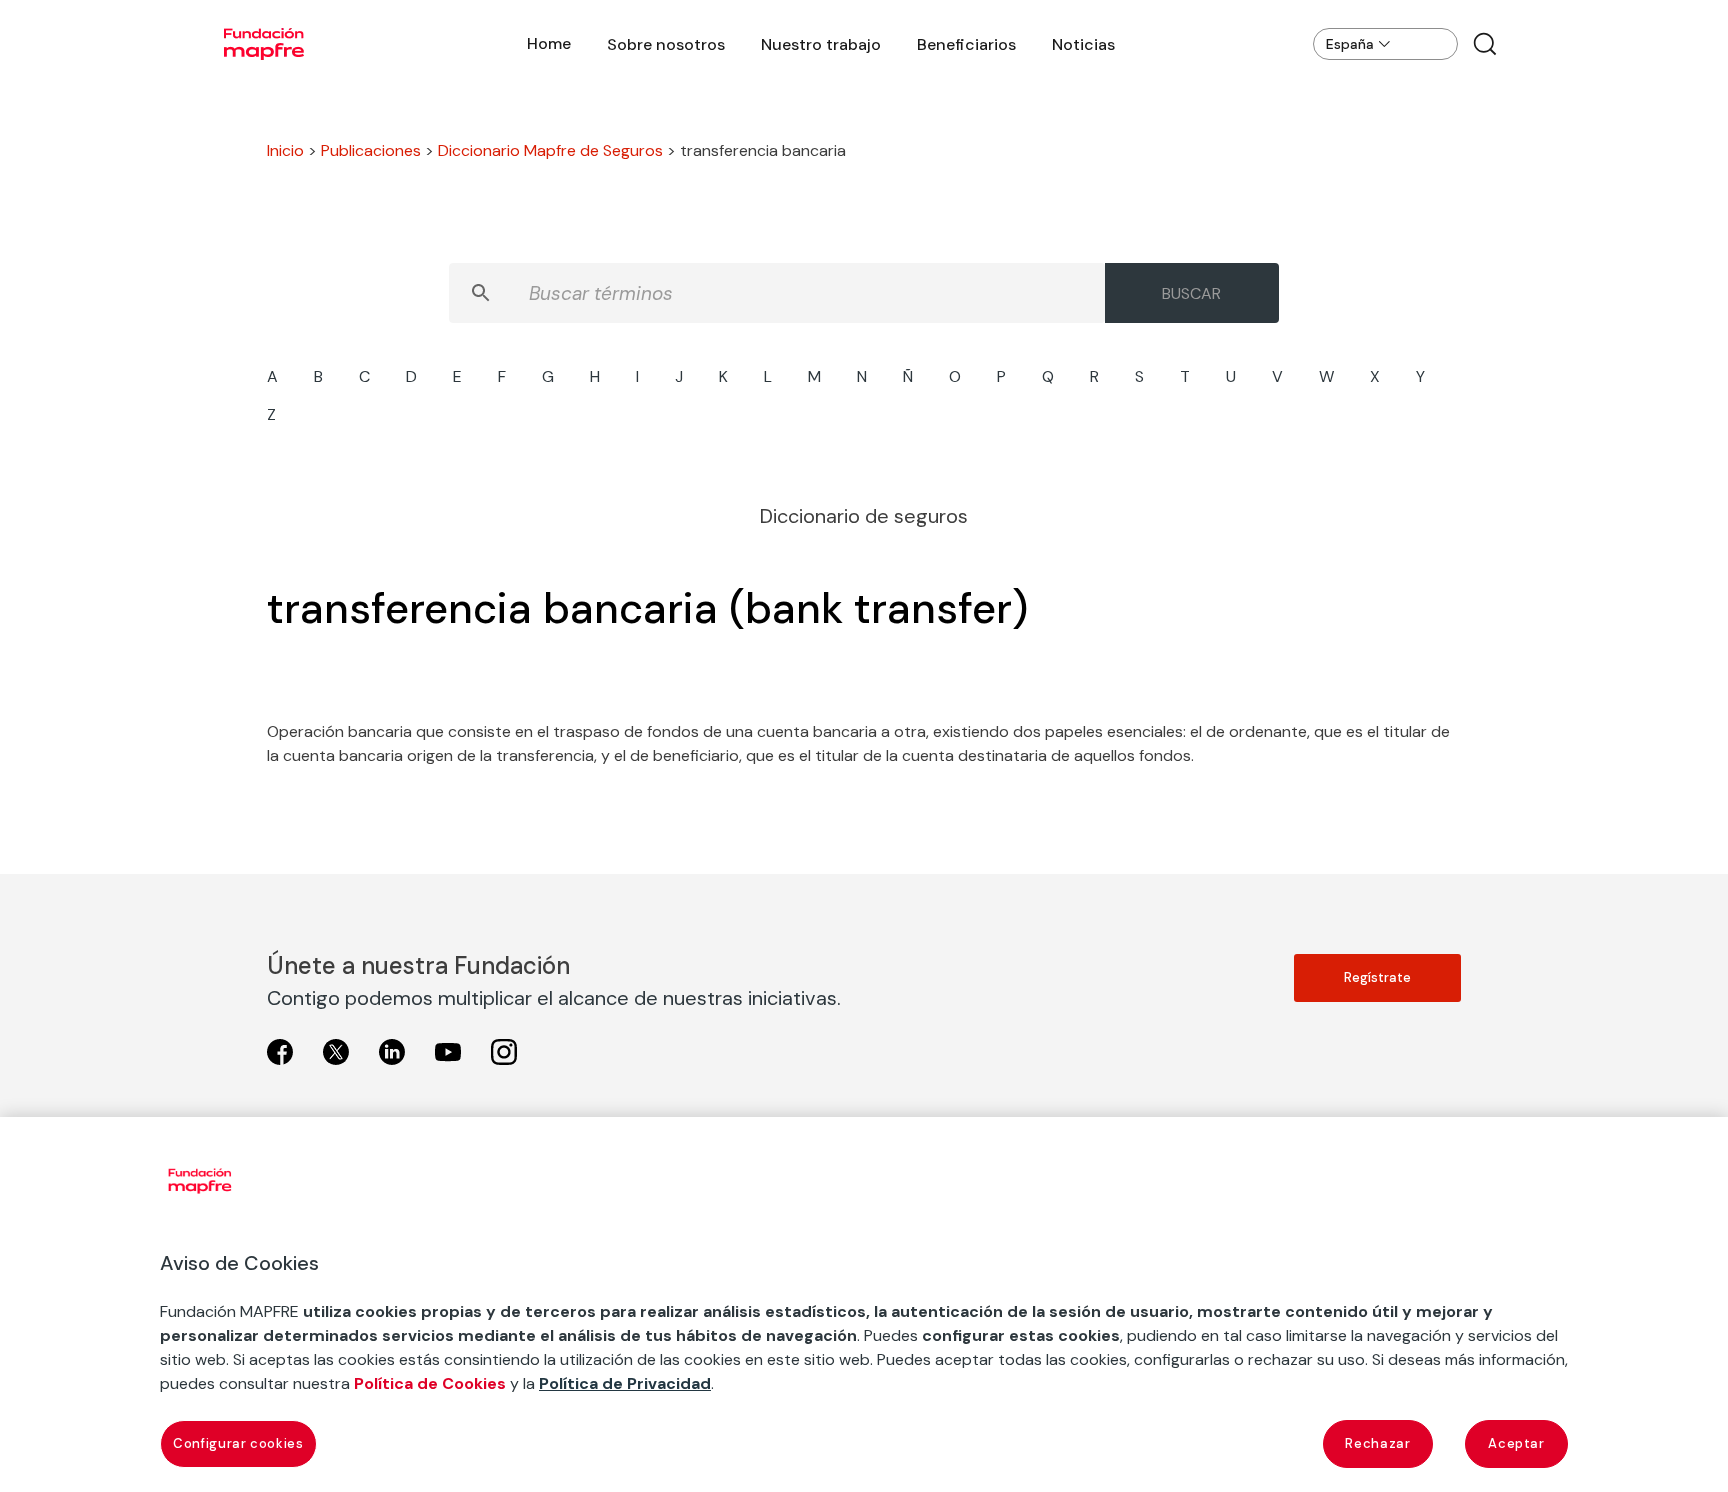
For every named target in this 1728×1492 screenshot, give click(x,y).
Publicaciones (371, 150)
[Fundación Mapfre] (264, 44)
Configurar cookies (238, 1443)
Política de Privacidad (625, 1383)
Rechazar (1377, 1443)
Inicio (285, 150)
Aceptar (1516, 1443)
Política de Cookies (430, 1383)
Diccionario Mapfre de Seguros (550, 150)
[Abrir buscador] (1485, 44)
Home (549, 43)
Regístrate (1377, 977)
